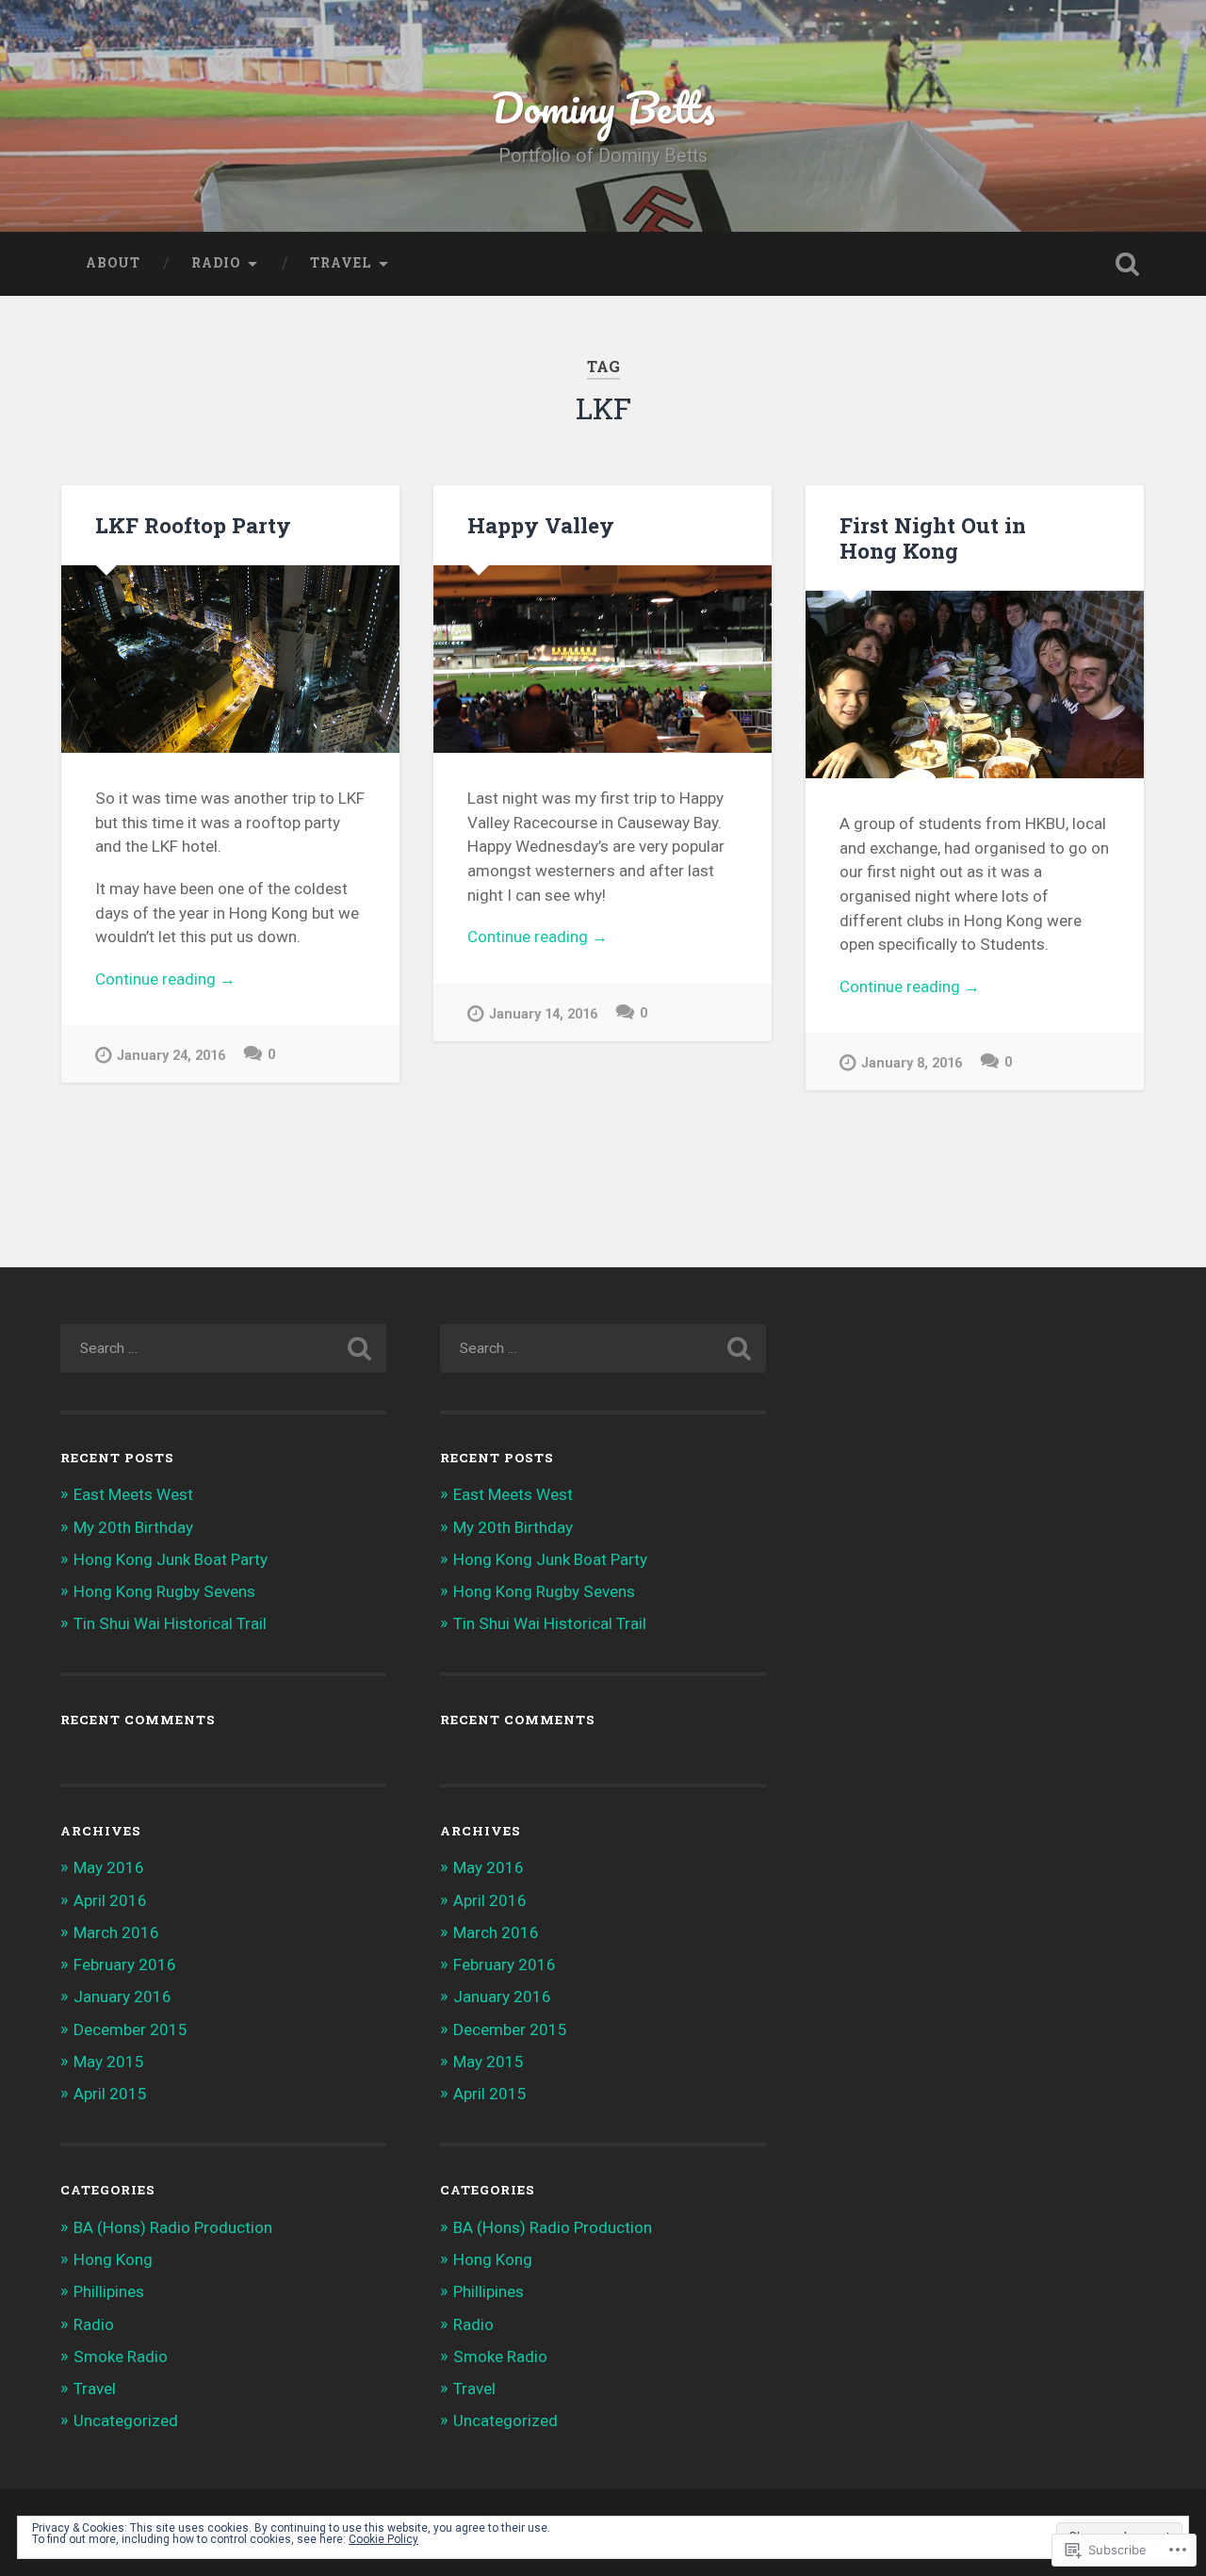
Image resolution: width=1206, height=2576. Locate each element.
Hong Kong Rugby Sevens (164, 1591)
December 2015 (130, 2030)
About (113, 263)
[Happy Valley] (603, 659)
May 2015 (109, 2062)
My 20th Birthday (133, 1527)
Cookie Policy (383, 2539)
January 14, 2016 (543, 1014)
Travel (341, 263)
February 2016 (125, 1965)
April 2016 (110, 1900)
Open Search (1127, 264)
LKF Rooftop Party (193, 525)
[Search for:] (223, 1348)
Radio (216, 263)
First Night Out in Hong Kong (933, 538)
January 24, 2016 (171, 1056)
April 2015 (110, 2094)
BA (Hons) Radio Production (173, 2227)
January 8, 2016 (912, 1063)
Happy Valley (541, 525)
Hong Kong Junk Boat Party (171, 1559)
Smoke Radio (121, 2356)
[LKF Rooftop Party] (230, 659)
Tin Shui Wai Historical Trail (170, 1623)
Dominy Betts (603, 107)
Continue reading (165, 980)
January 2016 (122, 1997)
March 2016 (116, 1932)
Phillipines (109, 2291)
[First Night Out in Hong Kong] (975, 685)
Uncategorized (126, 2421)
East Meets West (133, 1494)
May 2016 (109, 1867)
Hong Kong (113, 2259)
